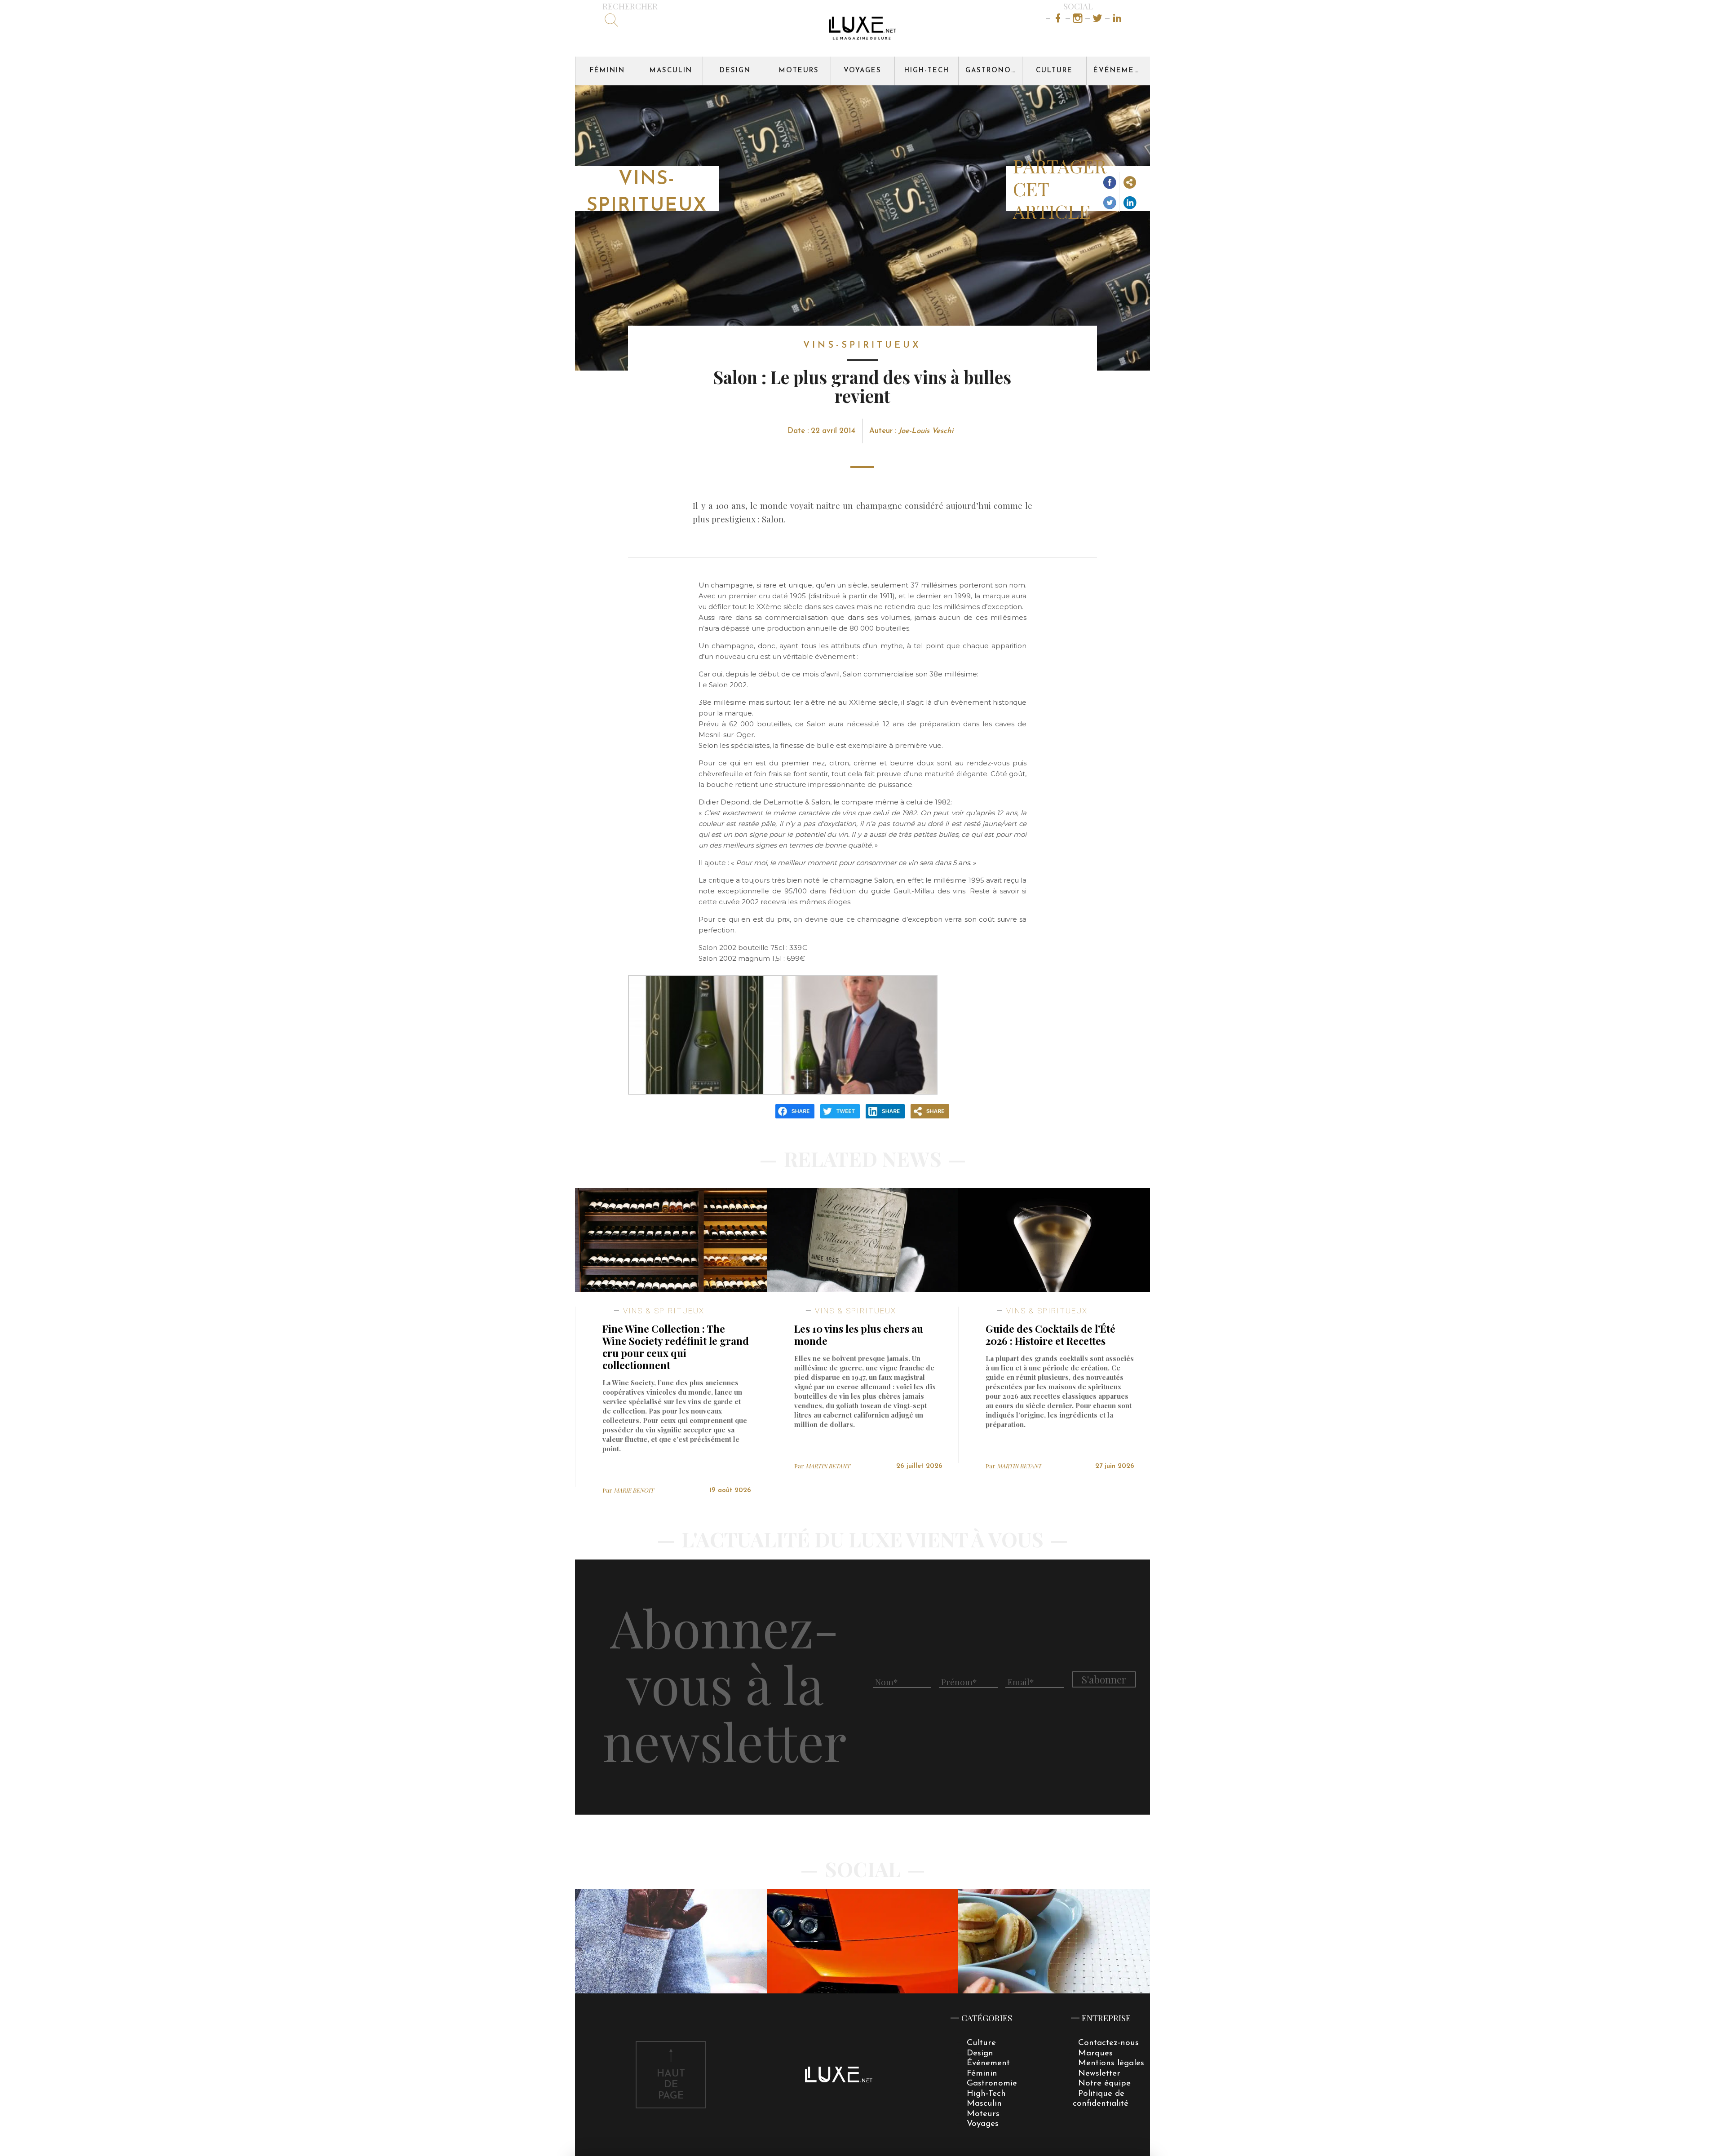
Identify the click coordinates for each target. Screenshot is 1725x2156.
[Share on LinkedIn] (1130, 202)
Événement (1119, 71)
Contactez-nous (1108, 2043)
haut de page (671, 2085)
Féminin (607, 71)
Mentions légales (1111, 2063)
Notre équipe (1104, 2083)
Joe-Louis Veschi (926, 431)
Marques (1095, 2053)
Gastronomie (994, 71)
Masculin (671, 71)
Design (735, 71)
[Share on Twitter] (1110, 202)
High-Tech (927, 71)
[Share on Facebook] (1110, 182)
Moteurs (799, 71)
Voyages (862, 71)
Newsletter (1099, 2074)
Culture (1054, 71)
